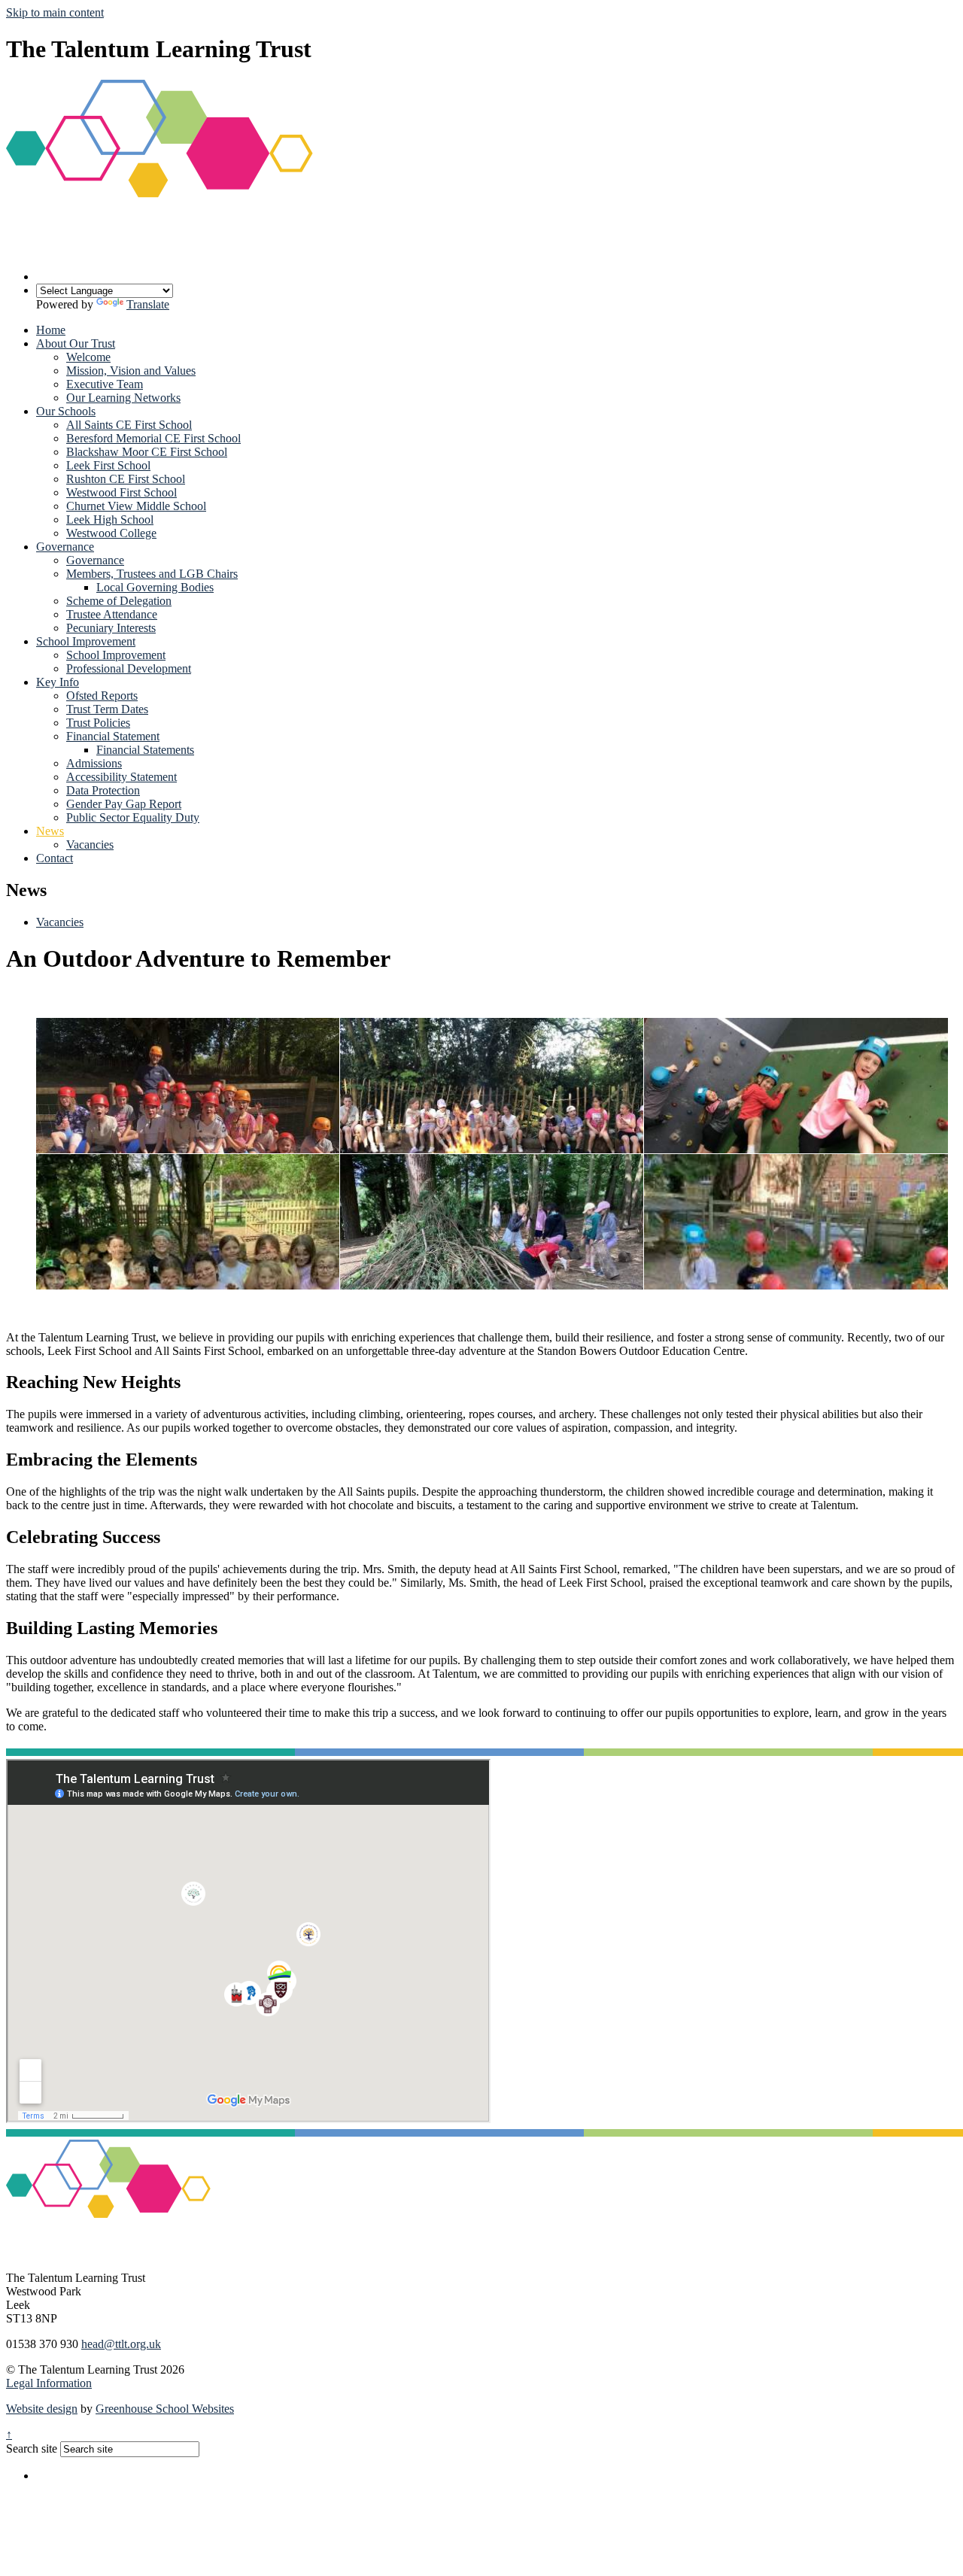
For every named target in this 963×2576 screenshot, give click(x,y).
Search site (32, 2448)
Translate (148, 304)
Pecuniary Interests (111, 628)
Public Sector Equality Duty (133, 817)
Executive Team (105, 384)
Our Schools (66, 411)
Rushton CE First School (126, 479)
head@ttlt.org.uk (121, 2344)
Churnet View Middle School (136, 506)
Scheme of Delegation (119, 601)
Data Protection (103, 790)
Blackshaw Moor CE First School (147, 452)
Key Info (58, 682)
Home (51, 330)
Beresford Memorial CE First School (153, 438)
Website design (42, 2409)
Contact (55, 858)
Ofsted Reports (102, 696)
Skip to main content (55, 12)
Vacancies (90, 844)
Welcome (88, 357)
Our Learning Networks (123, 398)
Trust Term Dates (107, 709)
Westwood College (111, 533)
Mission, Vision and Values (131, 371)
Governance (65, 547)
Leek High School (110, 519)
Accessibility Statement (122, 777)
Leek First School (108, 465)
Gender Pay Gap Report (124, 804)
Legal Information (49, 2383)
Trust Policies (98, 723)
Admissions (94, 763)
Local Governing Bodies (155, 587)
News (50, 831)
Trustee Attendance (112, 614)
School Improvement (86, 641)
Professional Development (129, 668)
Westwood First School (122, 492)
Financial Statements (145, 750)
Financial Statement (113, 736)
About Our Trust (76, 343)
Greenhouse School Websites (165, 2409)
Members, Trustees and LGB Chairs (152, 574)
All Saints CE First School (129, 425)
